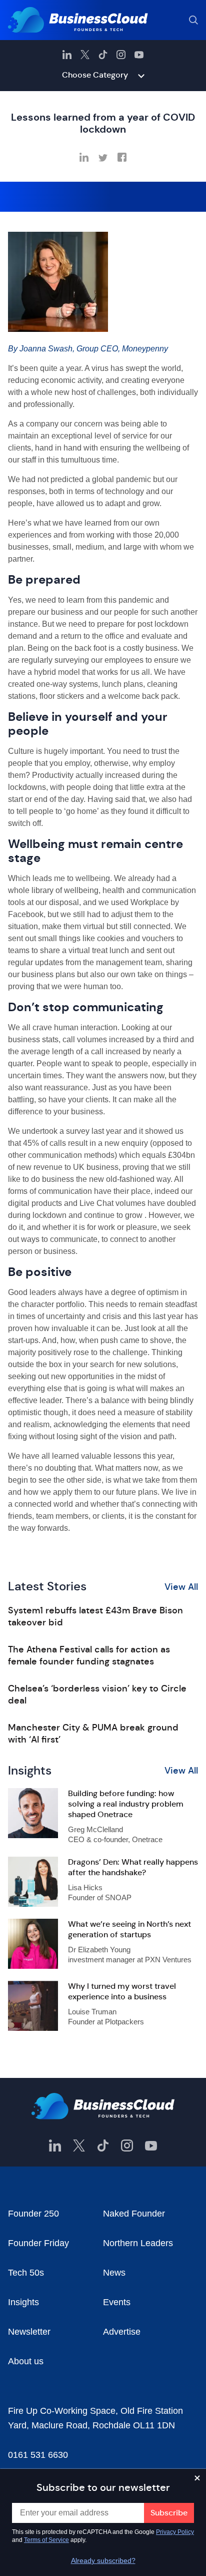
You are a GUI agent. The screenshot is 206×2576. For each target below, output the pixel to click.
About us (26, 2361)
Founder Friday (38, 2243)
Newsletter (29, 2332)
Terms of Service (46, 2540)
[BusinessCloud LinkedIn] (67, 55)
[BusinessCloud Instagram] (121, 55)
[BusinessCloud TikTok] (103, 55)
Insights (23, 2302)
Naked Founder (134, 2214)
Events (117, 2302)
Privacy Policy (175, 2532)
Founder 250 (33, 2214)
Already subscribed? (103, 2560)
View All (181, 1587)
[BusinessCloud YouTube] (139, 55)
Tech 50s (26, 2273)
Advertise (122, 2332)
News (114, 2273)
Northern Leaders (138, 2243)
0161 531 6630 (38, 2455)
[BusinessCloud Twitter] (85, 55)
